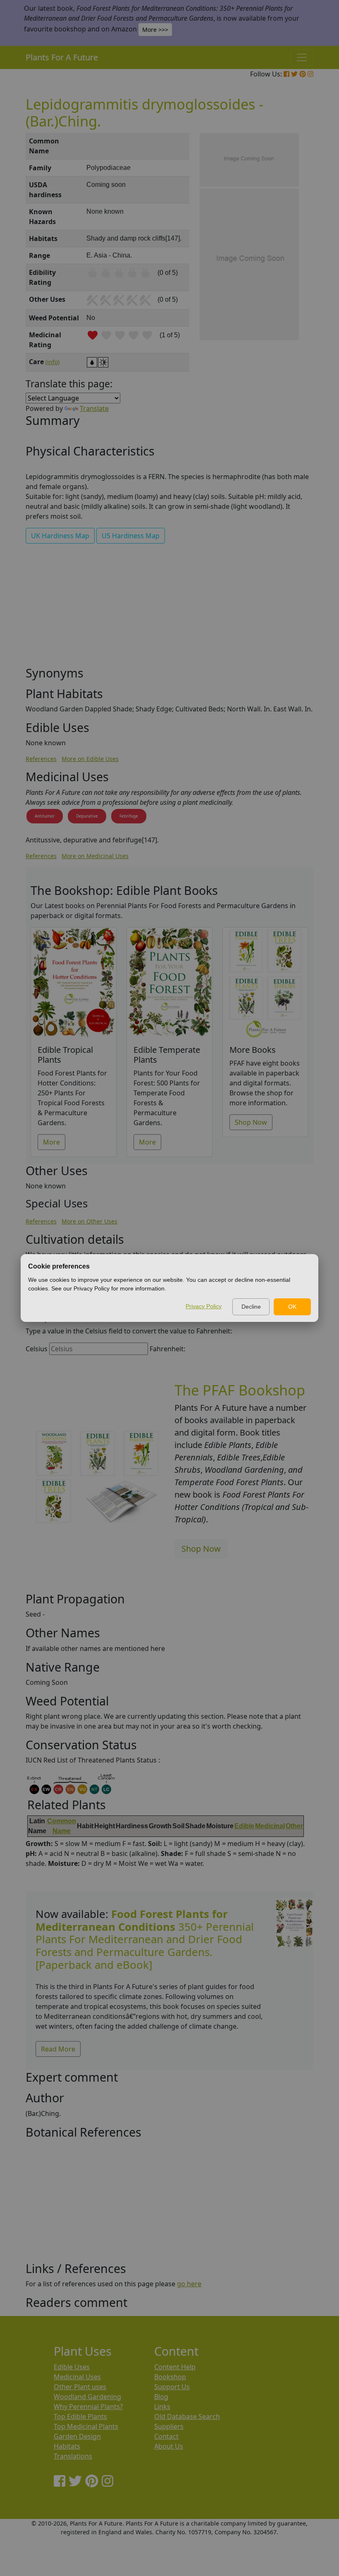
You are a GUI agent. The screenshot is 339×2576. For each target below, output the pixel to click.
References (41, 759)
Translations (73, 2456)
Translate (94, 408)
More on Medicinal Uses (95, 856)
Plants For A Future (62, 57)
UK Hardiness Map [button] (60, 536)
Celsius (37, 1349)
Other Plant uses (80, 2387)
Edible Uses (72, 2367)
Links (162, 2407)
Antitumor (45, 816)
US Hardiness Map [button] (131, 536)
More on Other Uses (90, 1221)
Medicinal (270, 1826)
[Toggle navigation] (302, 57)
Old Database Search (187, 2416)
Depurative (87, 816)
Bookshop (170, 2377)
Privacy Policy (204, 1306)
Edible (244, 1826)
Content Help (175, 2367)
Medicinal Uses (77, 2377)
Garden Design (77, 2436)
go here (189, 2284)
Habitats (67, 2446)
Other (294, 1826)
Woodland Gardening (87, 2397)
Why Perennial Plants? (88, 2407)
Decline (251, 1307)
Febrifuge (129, 816)
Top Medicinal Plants (86, 2426)
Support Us (172, 2387)
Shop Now (251, 1122)
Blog (161, 2397)
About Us (169, 2446)
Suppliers (169, 2426)
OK (292, 1307)
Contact (166, 2436)
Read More (58, 2049)
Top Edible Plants (80, 2416)
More (51, 1142)
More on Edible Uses (90, 759)
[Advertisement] (169, 608)
